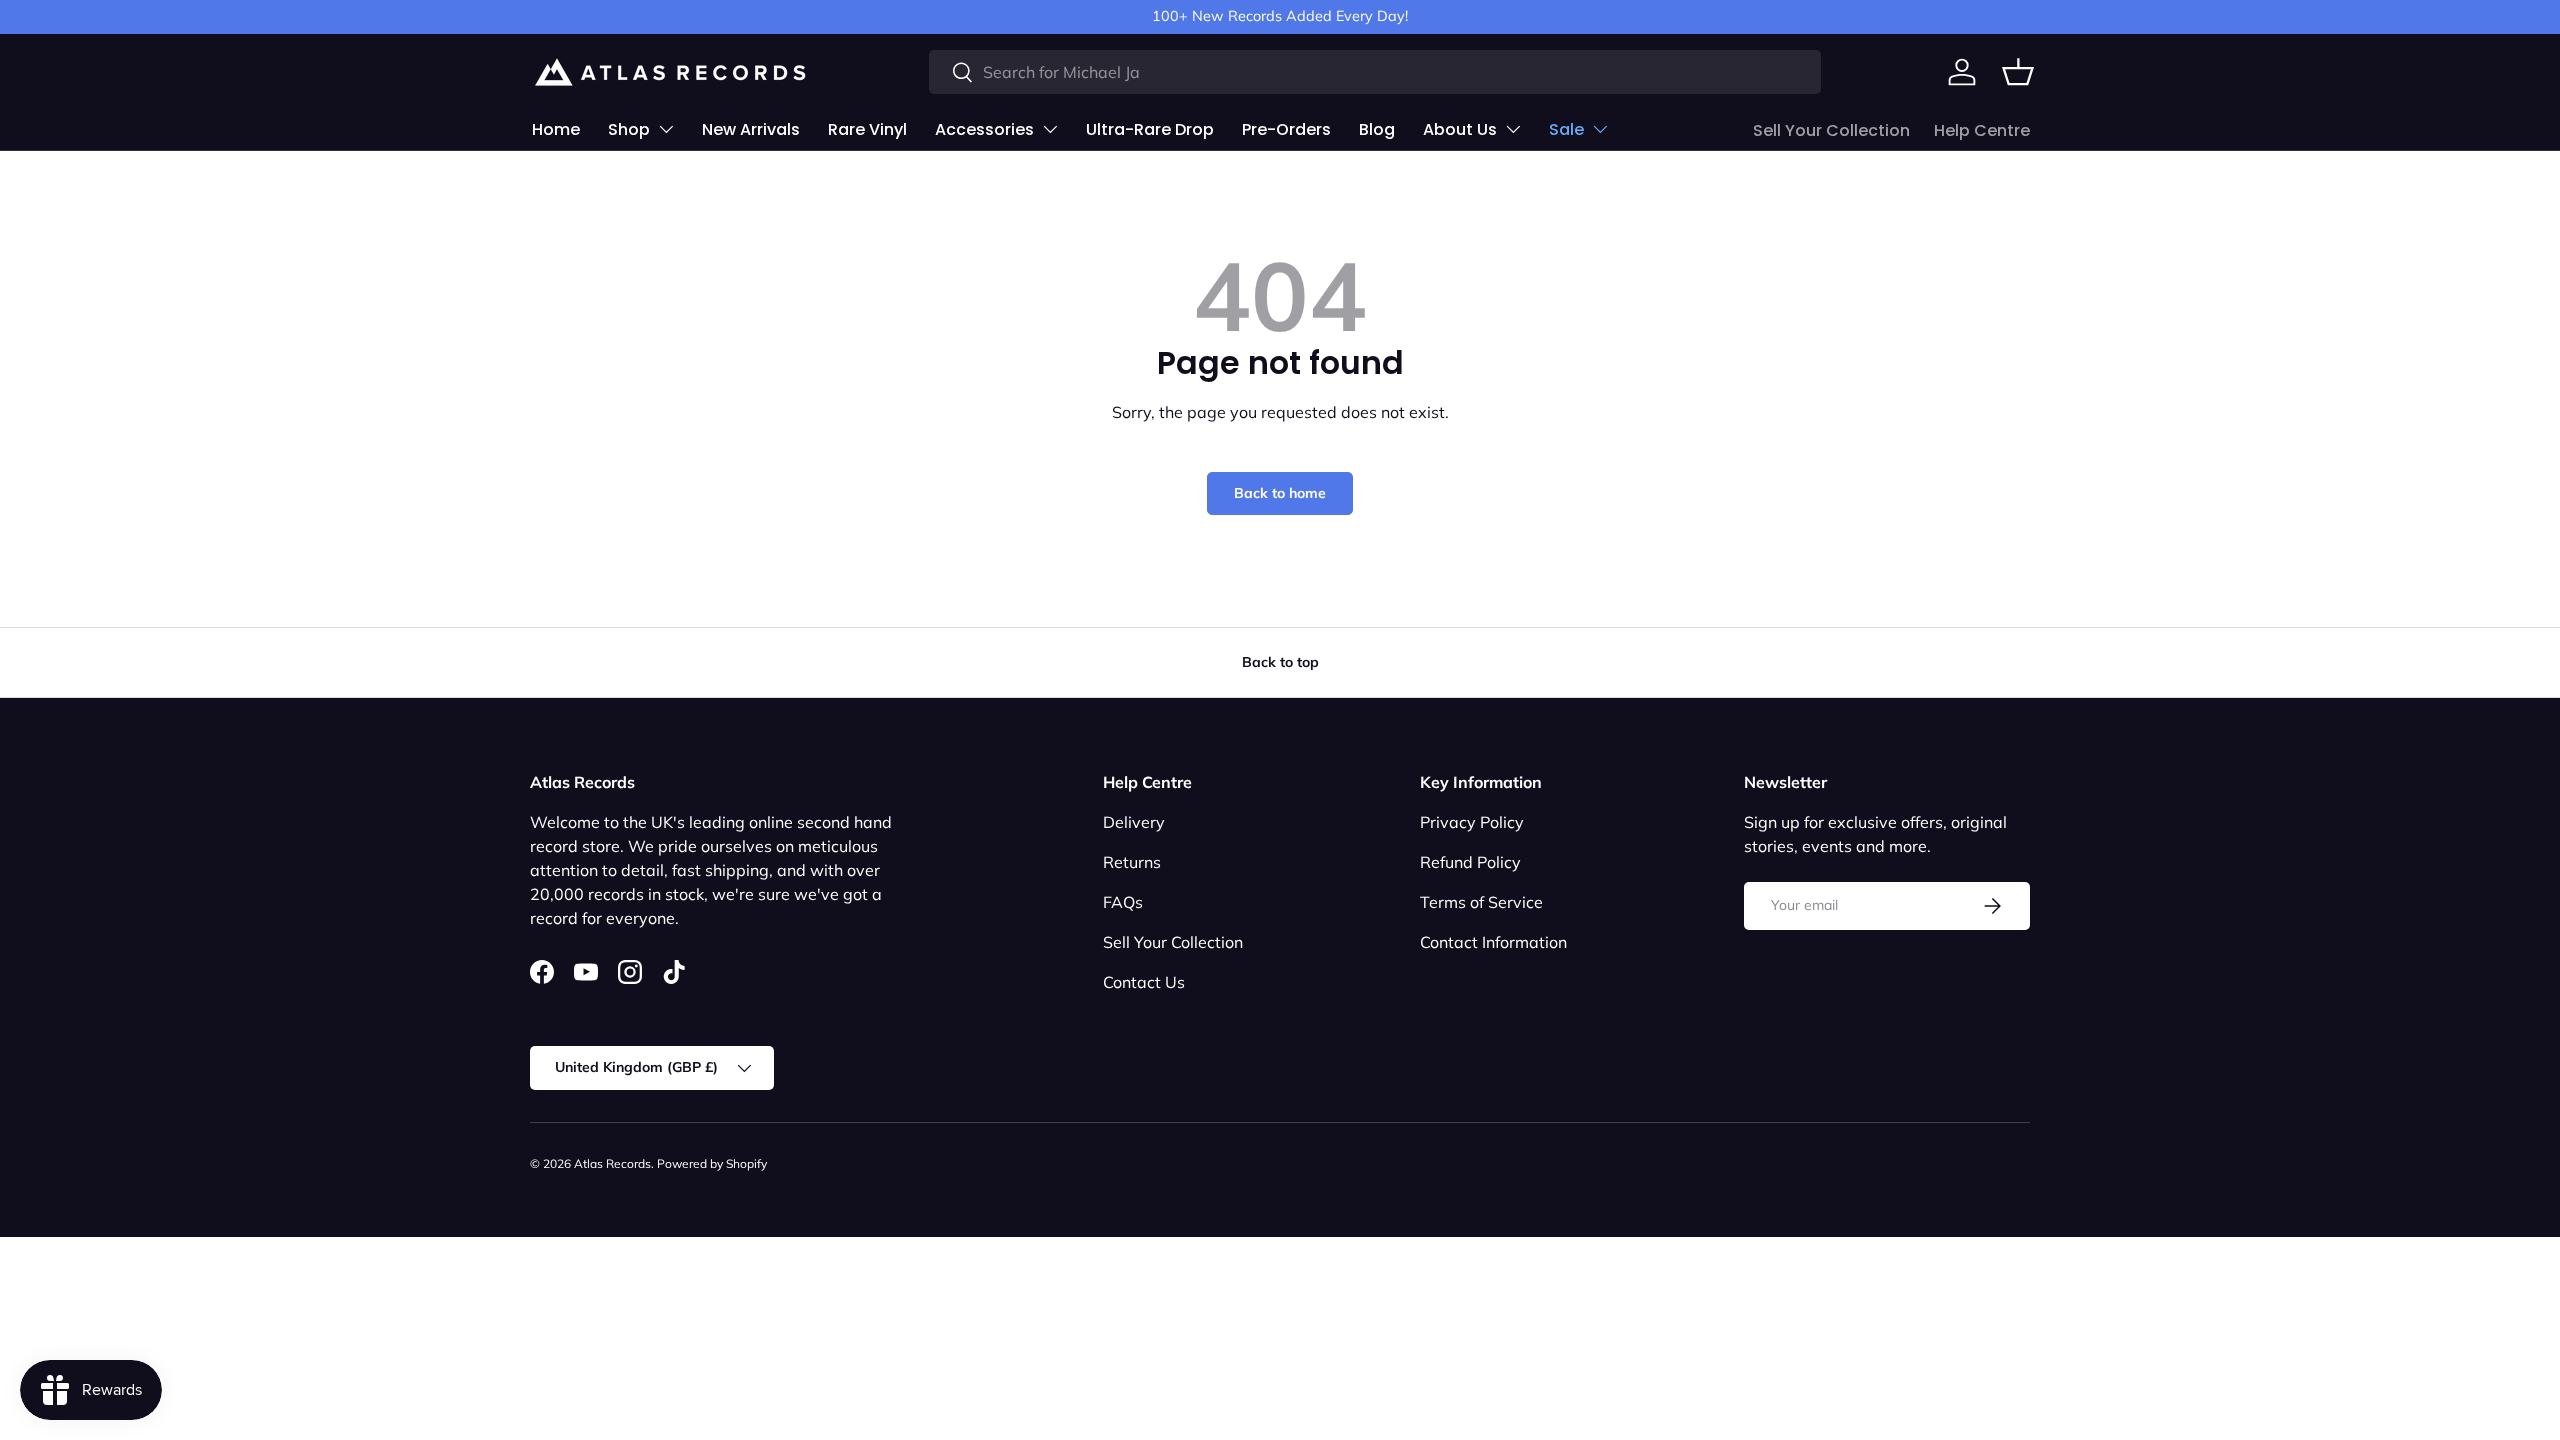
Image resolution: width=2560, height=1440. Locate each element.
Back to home (1280, 493)
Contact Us (1144, 982)
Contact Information (1493, 942)
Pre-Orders (1286, 129)
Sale (1566, 129)
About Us (1460, 129)
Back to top (1280, 662)
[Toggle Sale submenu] (1600, 129)
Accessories (984, 129)
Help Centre (1982, 130)
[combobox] (1375, 72)
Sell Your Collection (1831, 130)
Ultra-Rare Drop (1150, 129)
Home (556, 129)
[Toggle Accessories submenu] (1050, 129)
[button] (2018, 72)
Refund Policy (1470, 862)
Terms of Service (1481, 902)
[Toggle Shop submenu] (666, 129)
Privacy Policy (1472, 822)
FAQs (1123, 902)
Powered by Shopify (712, 1163)
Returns (1132, 862)
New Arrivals (751, 129)
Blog (1377, 129)
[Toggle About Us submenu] (1513, 129)
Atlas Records (612, 1163)
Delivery (1134, 822)
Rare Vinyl (867, 129)
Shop (629, 129)
